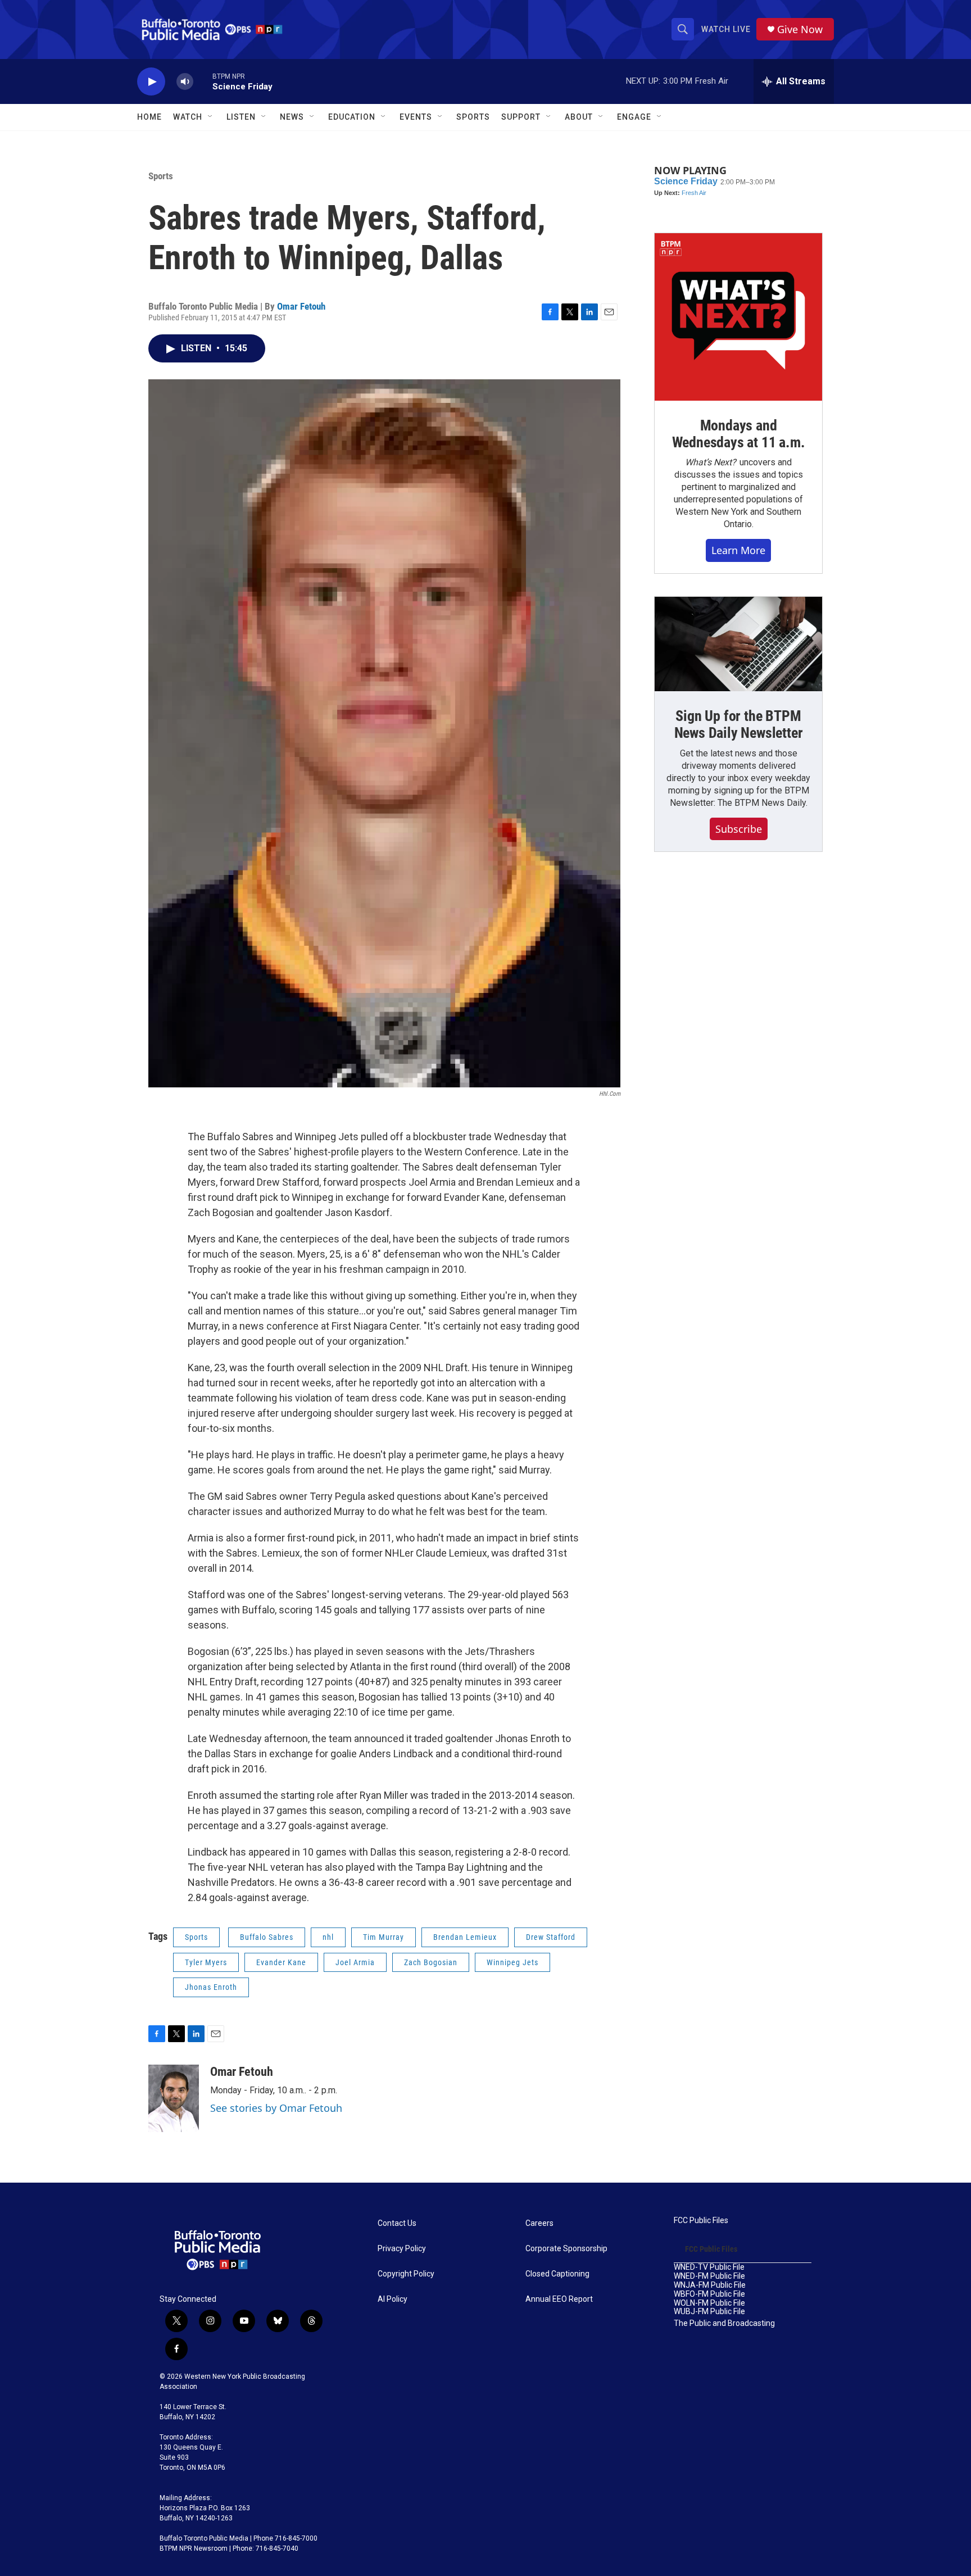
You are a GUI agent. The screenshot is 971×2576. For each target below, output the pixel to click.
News (292, 117)
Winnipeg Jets (512, 1962)
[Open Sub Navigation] (211, 117)
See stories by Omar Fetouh (276, 2108)
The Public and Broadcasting (724, 2323)
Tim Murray (384, 1937)
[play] (151, 82)
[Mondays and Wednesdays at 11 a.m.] (738, 317)
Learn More (738, 550)
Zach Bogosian (431, 1962)
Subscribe (739, 829)
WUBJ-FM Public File (709, 2312)
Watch (188, 117)
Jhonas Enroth (211, 1987)
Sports (473, 117)
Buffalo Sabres (267, 1937)
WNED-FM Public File (709, 2276)
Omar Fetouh (301, 306)
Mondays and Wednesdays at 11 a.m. (739, 434)
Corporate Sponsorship (566, 2249)
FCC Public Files (701, 2221)
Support (521, 117)
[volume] (185, 82)
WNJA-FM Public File (710, 2285)
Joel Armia (355, 1962)
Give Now (800, 30)
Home (149, 117)
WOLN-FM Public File (709, 2303)
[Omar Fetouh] (174, 2098)
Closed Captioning (557, 2274)
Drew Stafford (551, 1937)
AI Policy (393, 2299)
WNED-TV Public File (709, 2267)
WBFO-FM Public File (709, 2294)
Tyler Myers (206, 1962)
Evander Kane (281, 1962)
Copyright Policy (406, 2274)
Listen (241, 117)
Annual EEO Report (559, 2299)
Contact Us (397, 2223)
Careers (539, 2223)
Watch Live (726, 29)
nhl (328, 1937)
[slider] (203, 81)
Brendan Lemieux (465, 1937)
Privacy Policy (402, 2249)
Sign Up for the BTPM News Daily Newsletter (739, 724)
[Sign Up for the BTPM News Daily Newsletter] (738, 644)
